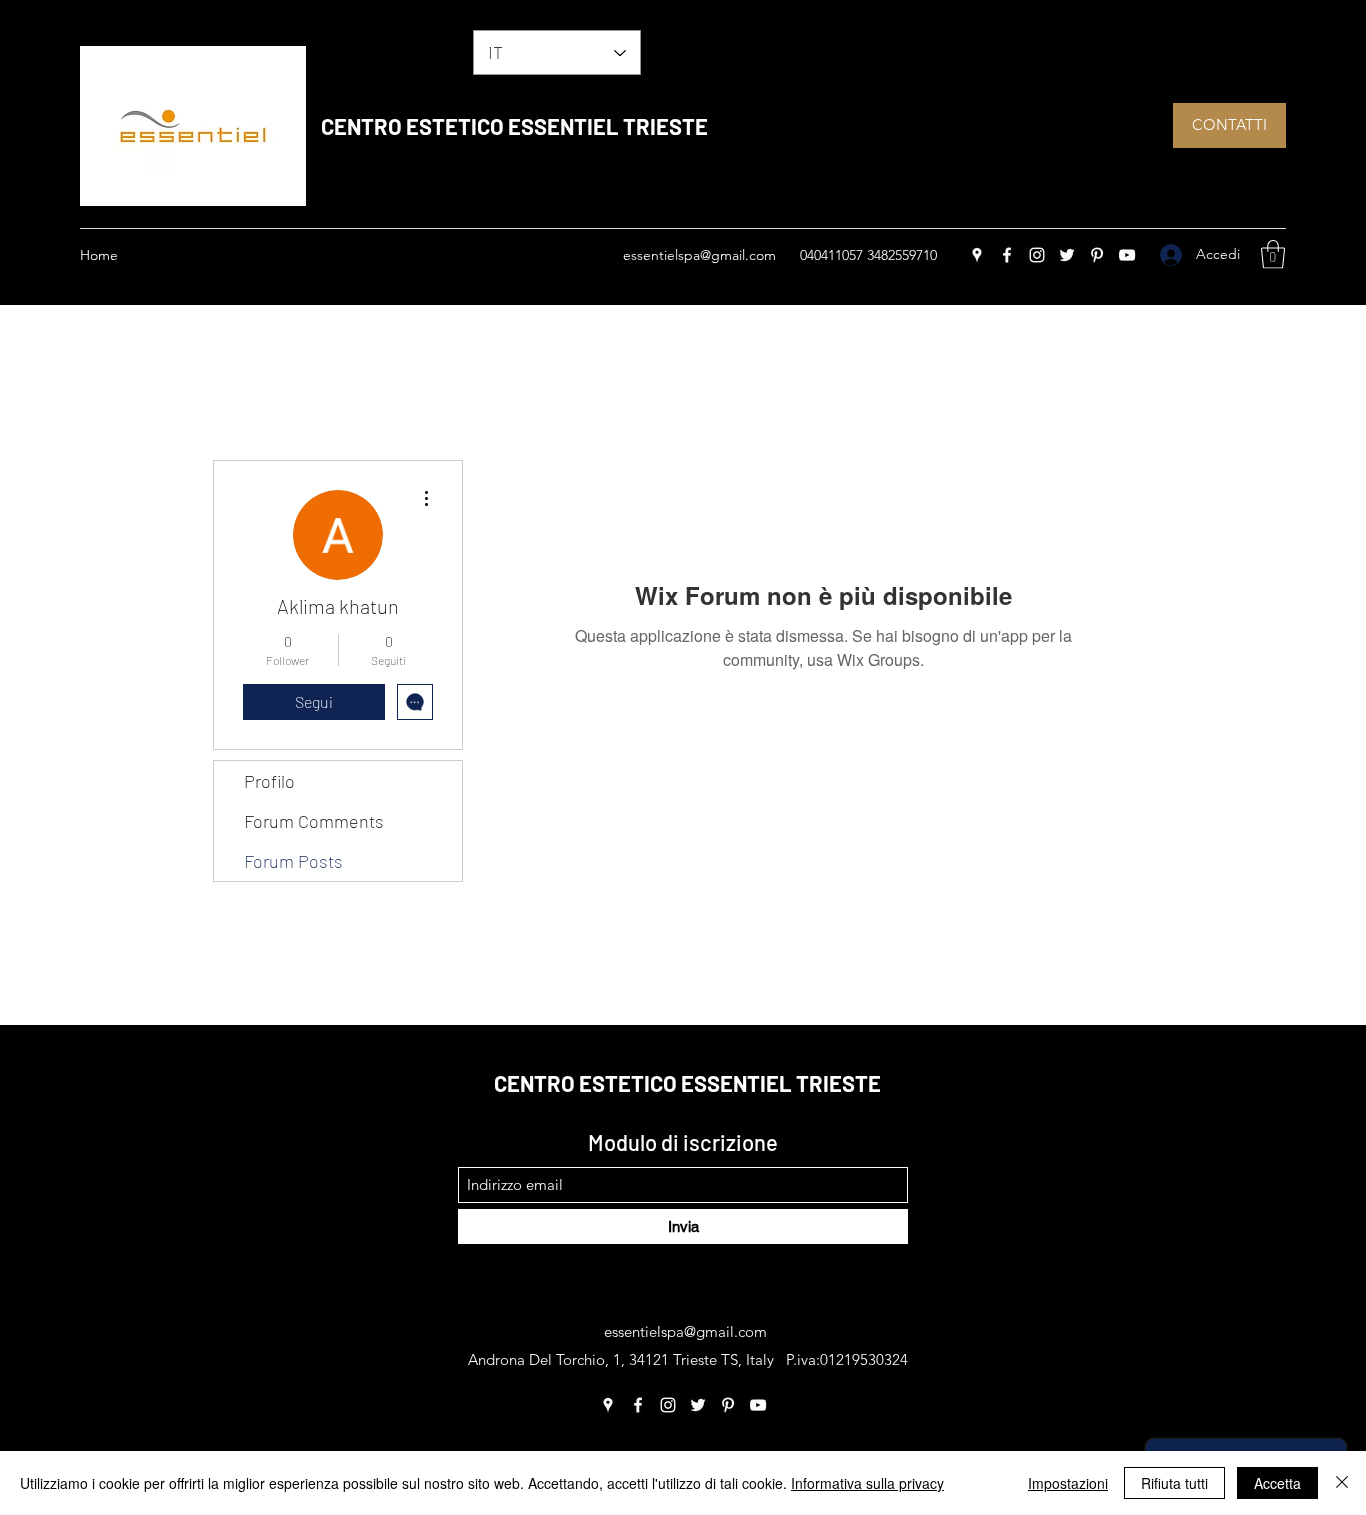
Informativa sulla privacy (867, 1483)
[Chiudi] (1342, 1483)
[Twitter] (1067, 255)
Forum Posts (293, 861)
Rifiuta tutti (1174, 1483)
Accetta (1277, 1483)
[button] (1273, 254)
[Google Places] (977, 255)
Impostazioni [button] (1068, 1483)
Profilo (269, 781)
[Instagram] (1037, 255)
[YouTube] (1127, 255)
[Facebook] (1007, 255)
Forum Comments (314, 821)
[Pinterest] (1097, 255)
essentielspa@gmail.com (699, 255)
